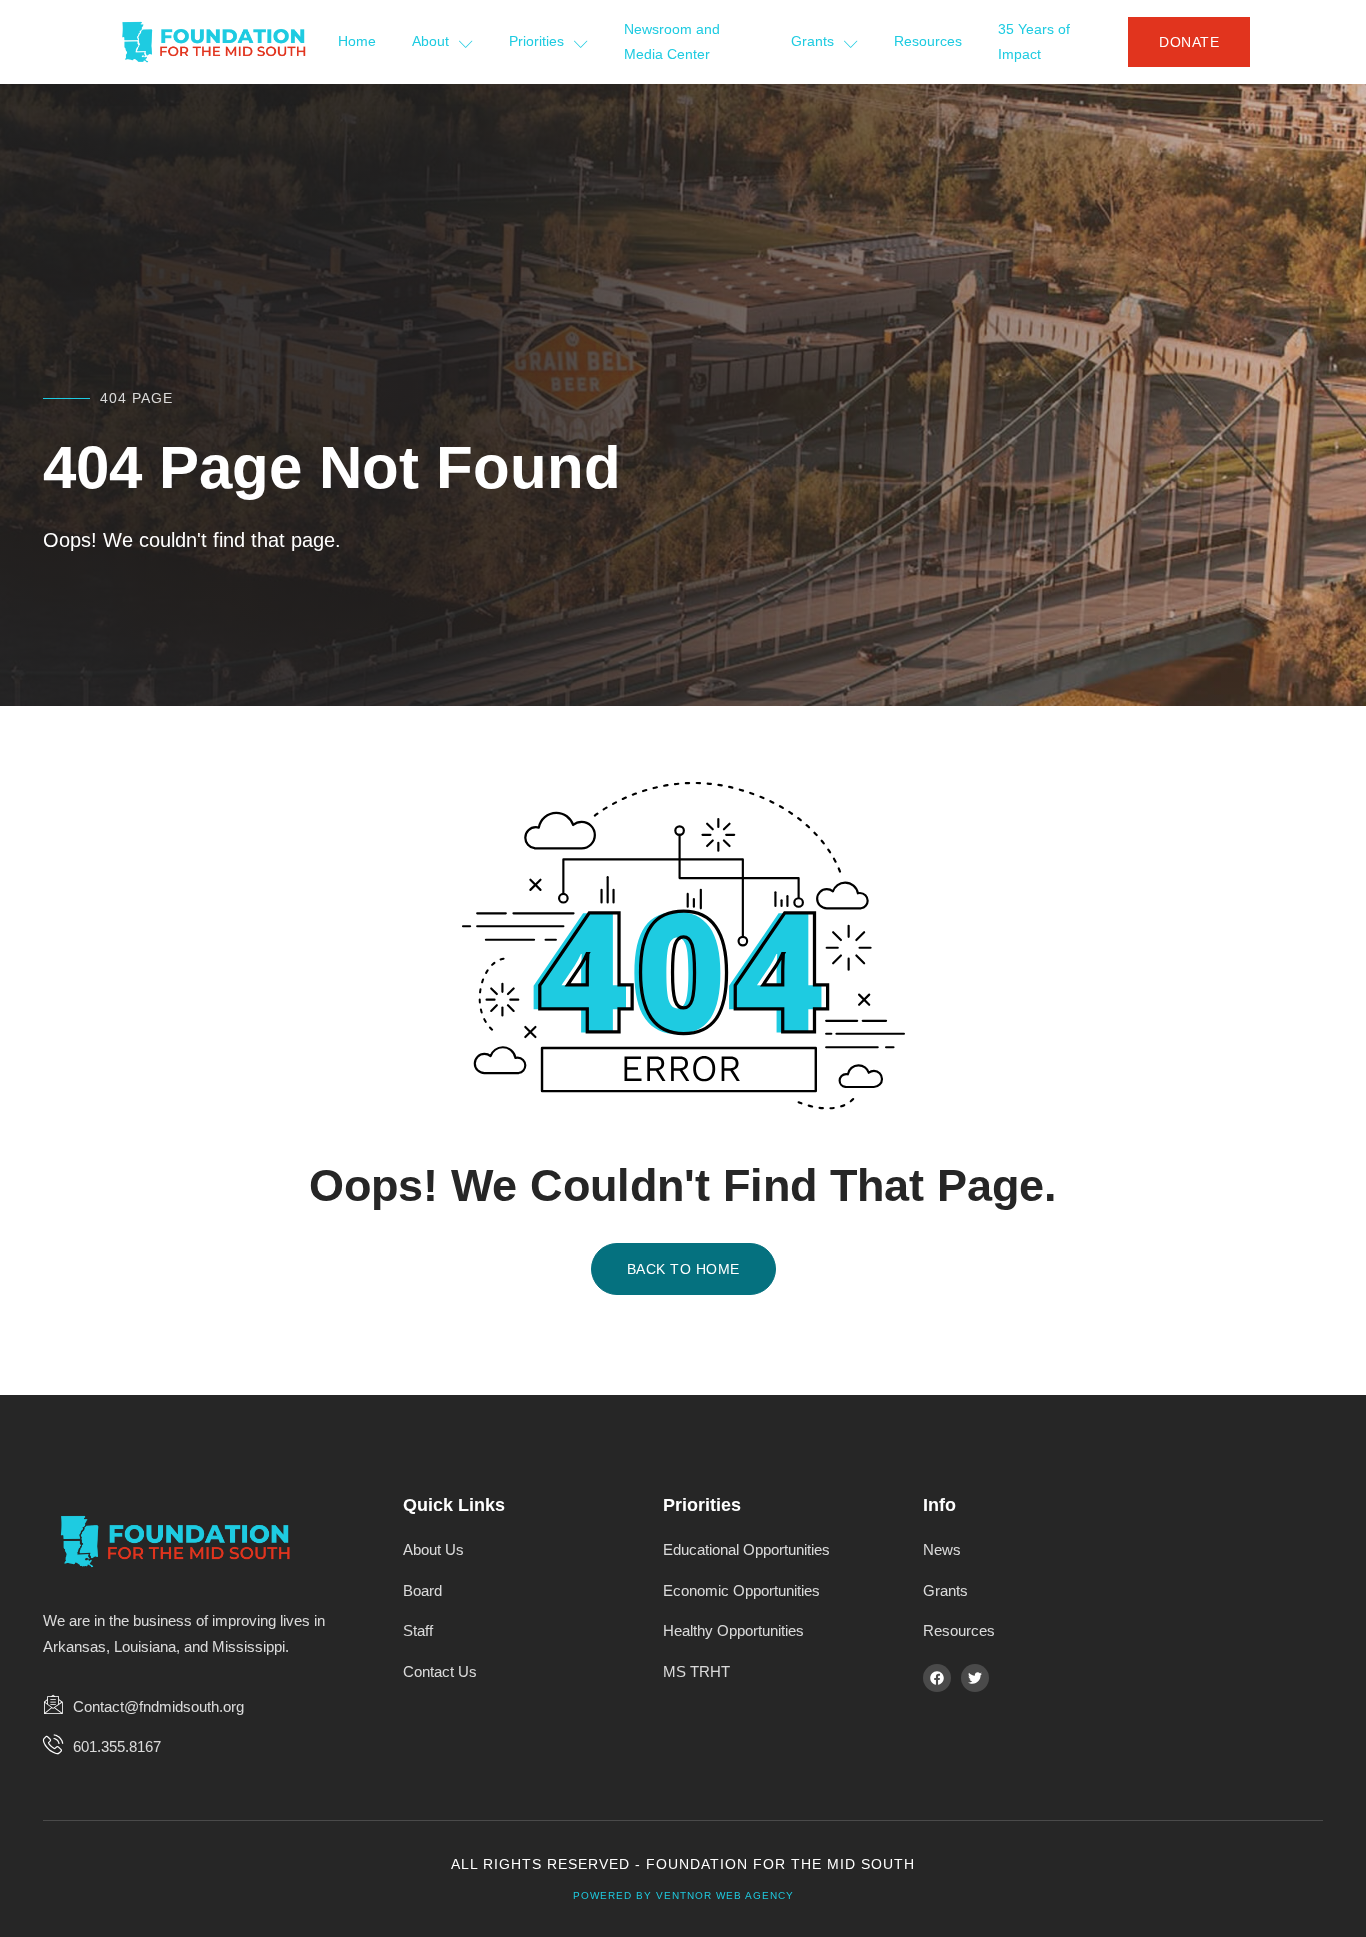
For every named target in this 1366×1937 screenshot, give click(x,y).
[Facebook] (937, 1678)
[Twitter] (975, 1678)
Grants (812, 41)
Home (357, 41)
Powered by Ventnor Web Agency (683, 1895)
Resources (928, 41)
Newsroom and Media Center (672, 42)
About (430, 41)
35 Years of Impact (1034, 42)
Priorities (536, 41)
